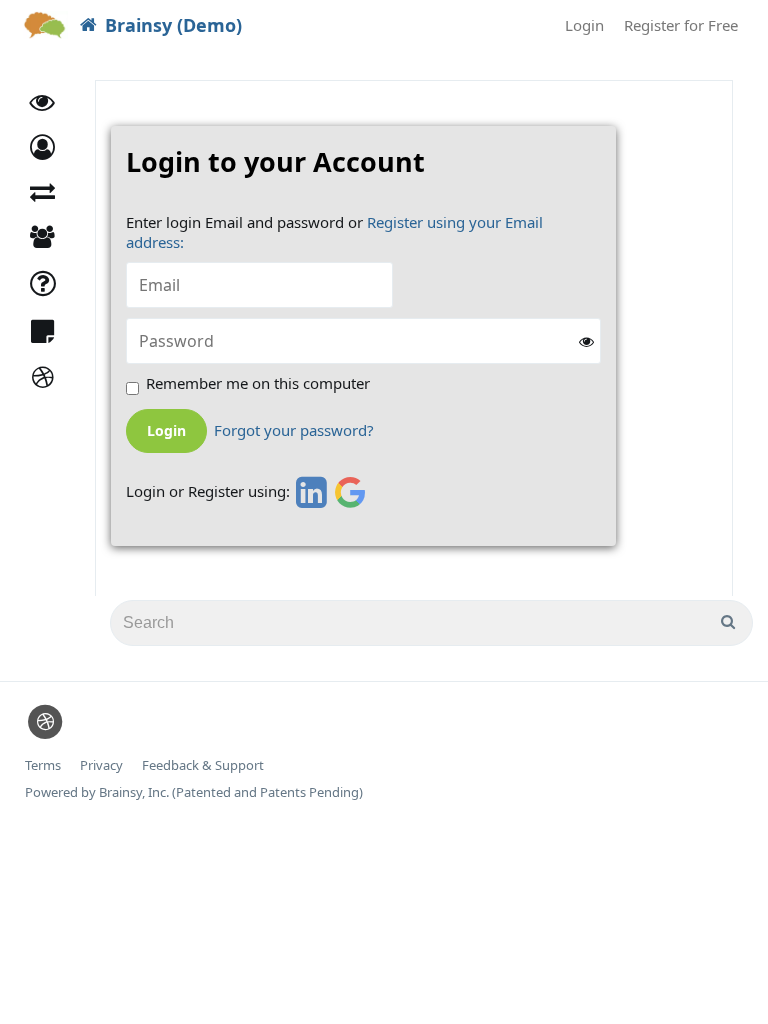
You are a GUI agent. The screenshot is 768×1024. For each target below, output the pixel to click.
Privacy (101, 765)
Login (584, 25)
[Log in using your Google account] (350, 492)
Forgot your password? (294, 430)
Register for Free (681, 25)
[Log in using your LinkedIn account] (308, 492)
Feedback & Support (203, 765)
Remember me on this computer (258, 383)
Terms (43, 765)
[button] (42, 147)
